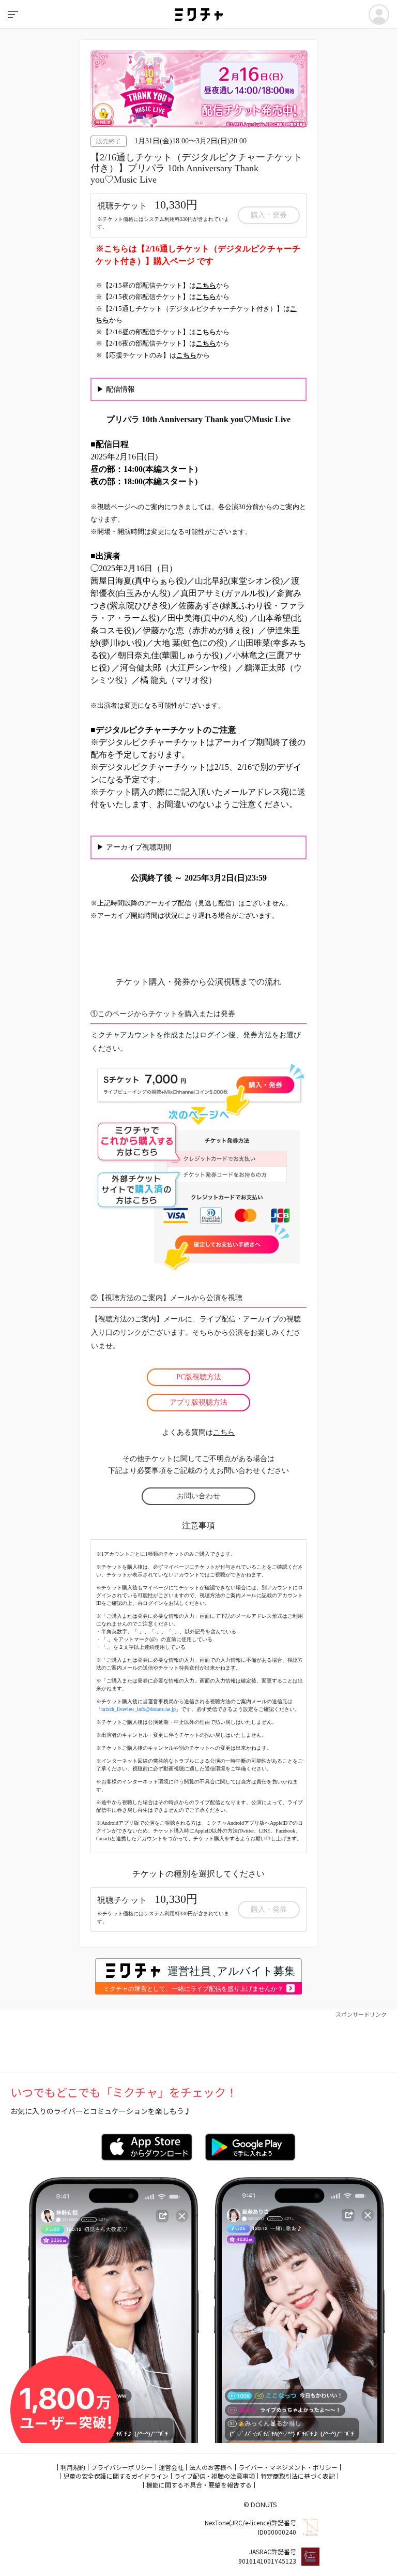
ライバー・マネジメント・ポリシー (288, 2467)
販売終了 (109, 141)
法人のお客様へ (211, 2467)
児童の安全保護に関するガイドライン (116, 2476)
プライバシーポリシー (122, 2467)
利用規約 (73, 2467)
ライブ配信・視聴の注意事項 (215, 2476)
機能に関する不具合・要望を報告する (199, 2485)
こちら (224, 1432)
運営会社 (171, 2467)
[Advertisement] (198, 2042)
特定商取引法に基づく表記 (298, 2476)
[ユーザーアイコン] (379, 14)
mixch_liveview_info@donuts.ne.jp (139, 1709)
